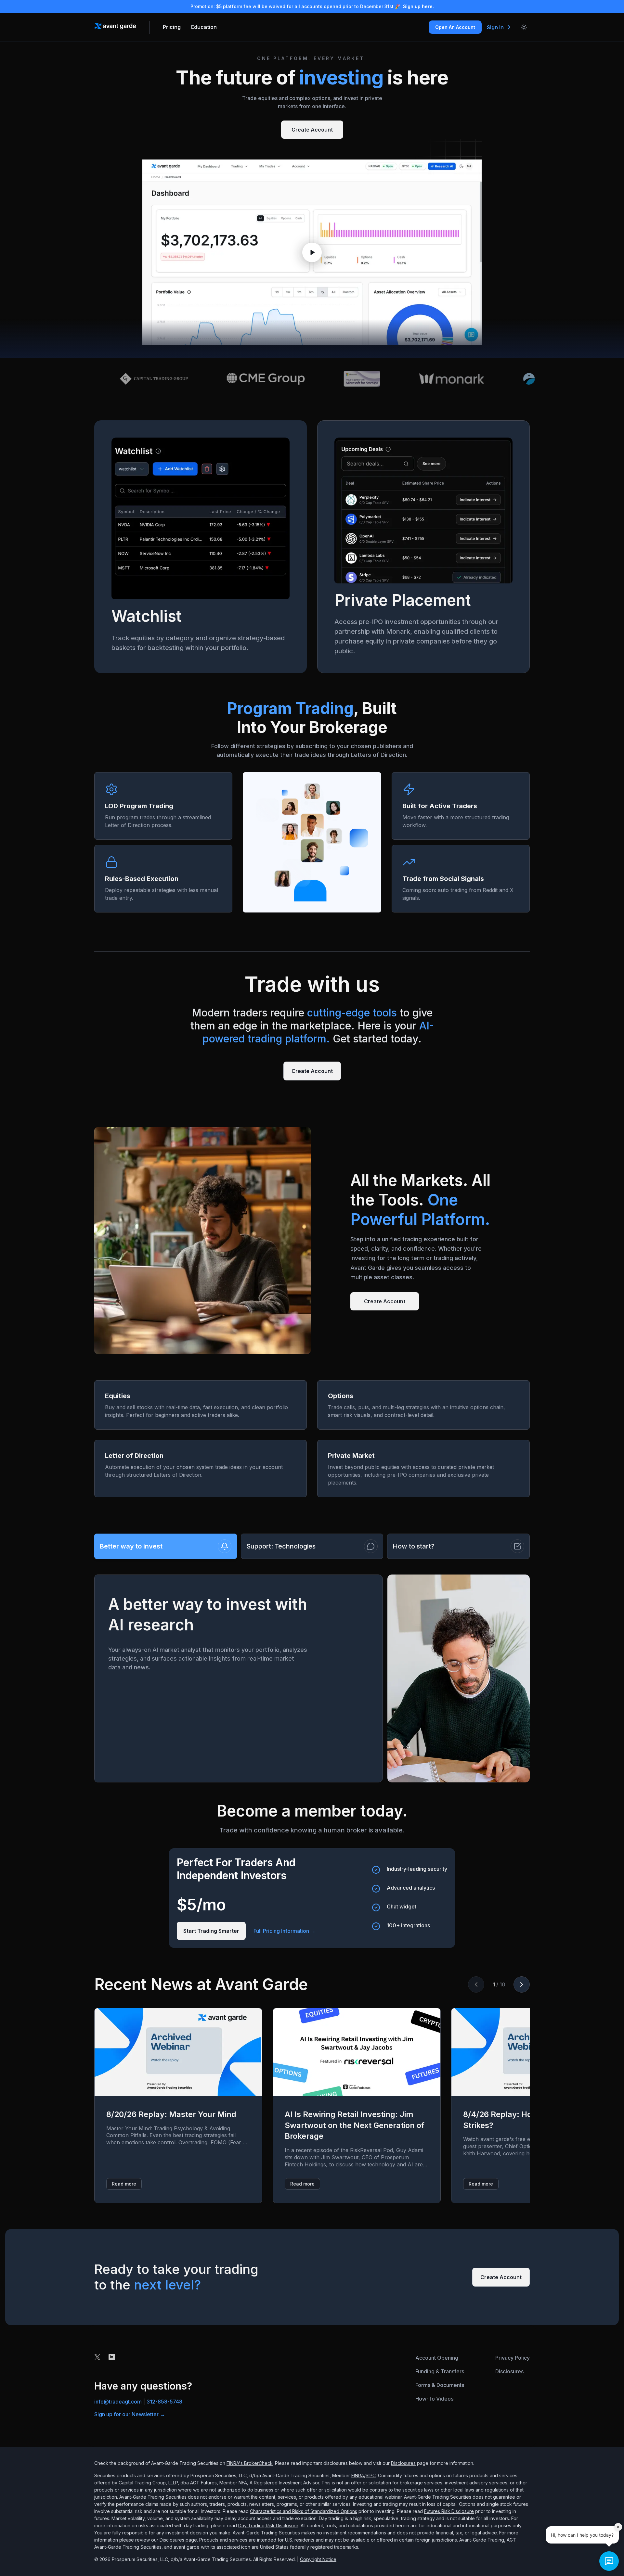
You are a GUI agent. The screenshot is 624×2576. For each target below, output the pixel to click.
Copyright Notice (318, 2559)
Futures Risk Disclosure (449, 2511)
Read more (124, 2184)
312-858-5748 (164, 2402)
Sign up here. (418, 6)
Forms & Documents (440, 2385)
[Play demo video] (312, 252)
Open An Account (455, 27)
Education (204, 27)
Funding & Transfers (440, 2371)
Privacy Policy (513, 2358)
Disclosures (509, 2371)
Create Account (312, 130)
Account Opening (437, 2358)
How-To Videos (434, 2399)
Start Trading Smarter (211, 1931)
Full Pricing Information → (285, 1931)
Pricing (172, 27)
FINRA (358, 2475)
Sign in (495, 27)
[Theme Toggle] (524, 27)
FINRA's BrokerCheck (250, 2463)
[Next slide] (522, 1984)
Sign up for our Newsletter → (130, 2414)
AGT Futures (203, 2483)
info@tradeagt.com (118, 2402)
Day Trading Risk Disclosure (268, 2525)
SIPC (371, 2475)
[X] (97, 2357)
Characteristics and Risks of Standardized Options (304, 2511)
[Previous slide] (476, 1984)
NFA (243, 2483)
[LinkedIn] (112, 2357)
